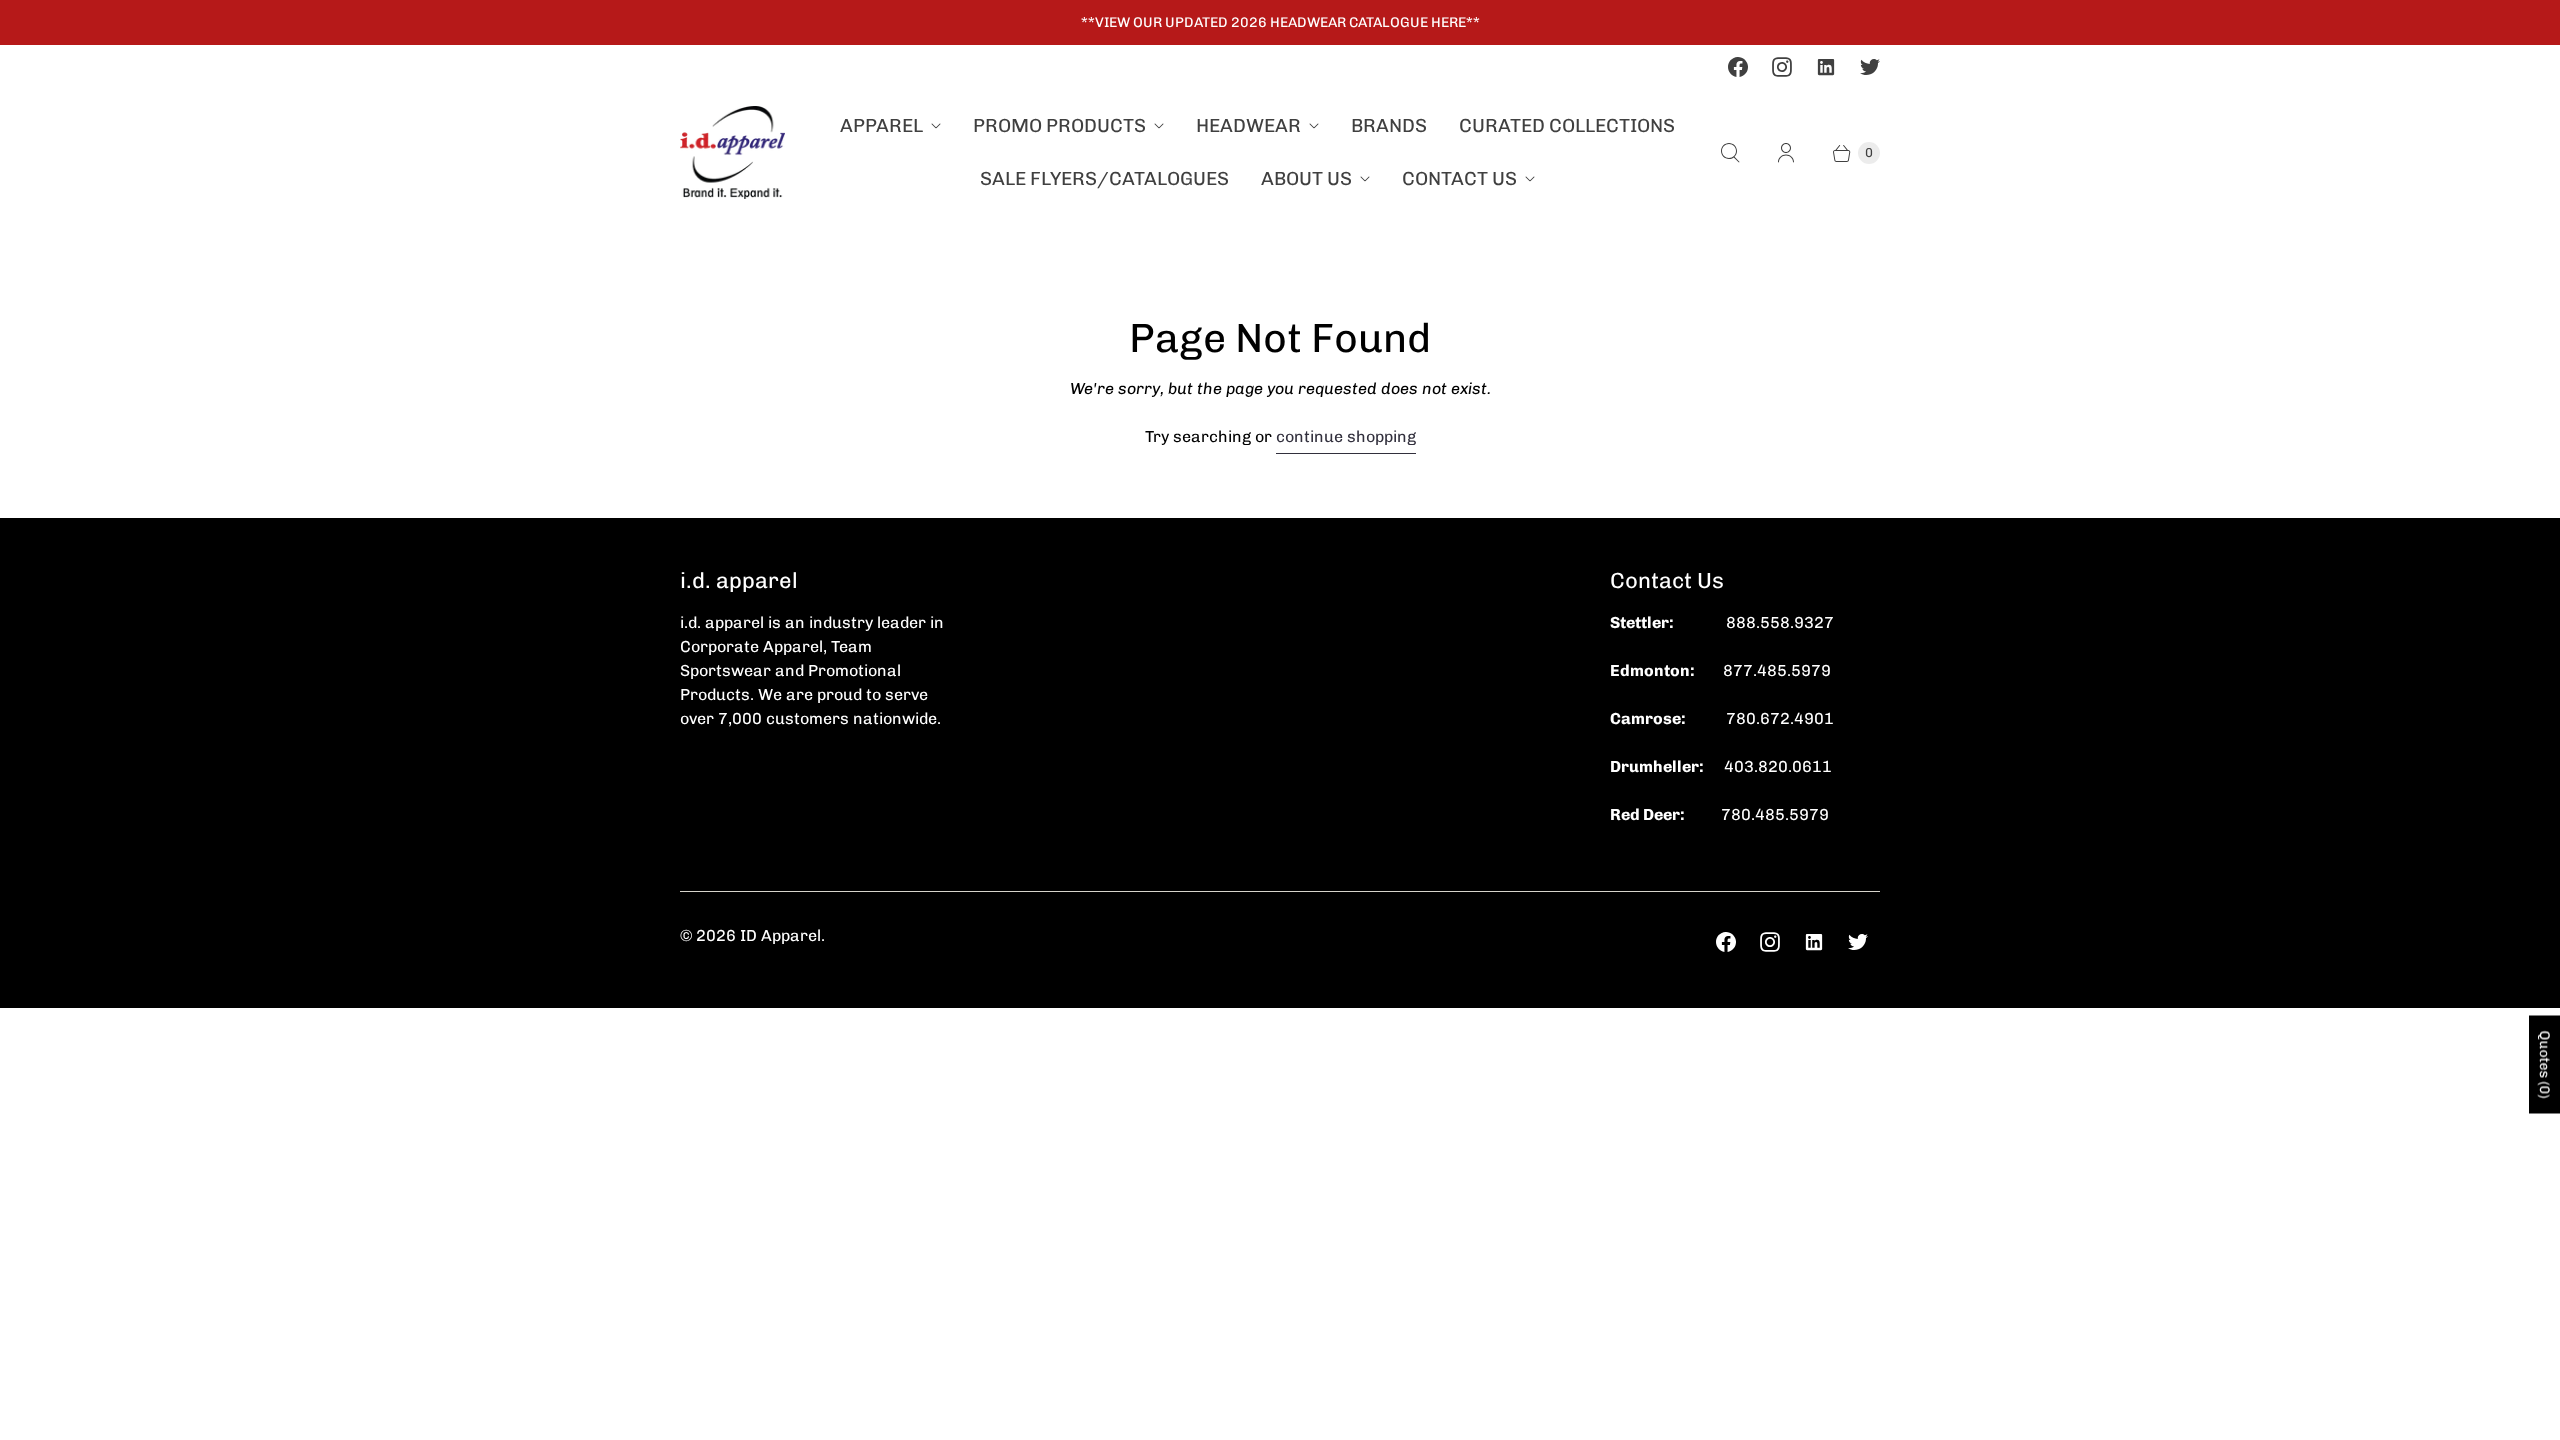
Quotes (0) (2544, 1065)
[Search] (1730, 153)
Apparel (881, 125)
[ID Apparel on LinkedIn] (1826, 67)
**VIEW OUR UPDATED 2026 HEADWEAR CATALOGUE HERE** (1280, 22)
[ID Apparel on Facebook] (1738, 67)
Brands (1389, 125)
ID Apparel (780, 935)
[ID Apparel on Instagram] (1782, 67)
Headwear (1248, 125)
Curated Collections (1567, 125)
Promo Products (1059, 125)
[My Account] (1786, 153)
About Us (1306, 178)
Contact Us (1459, 178)
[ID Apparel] (732, 152)
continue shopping (1346, 436)
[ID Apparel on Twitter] (1870, 67)
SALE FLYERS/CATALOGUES (1104, 178)
